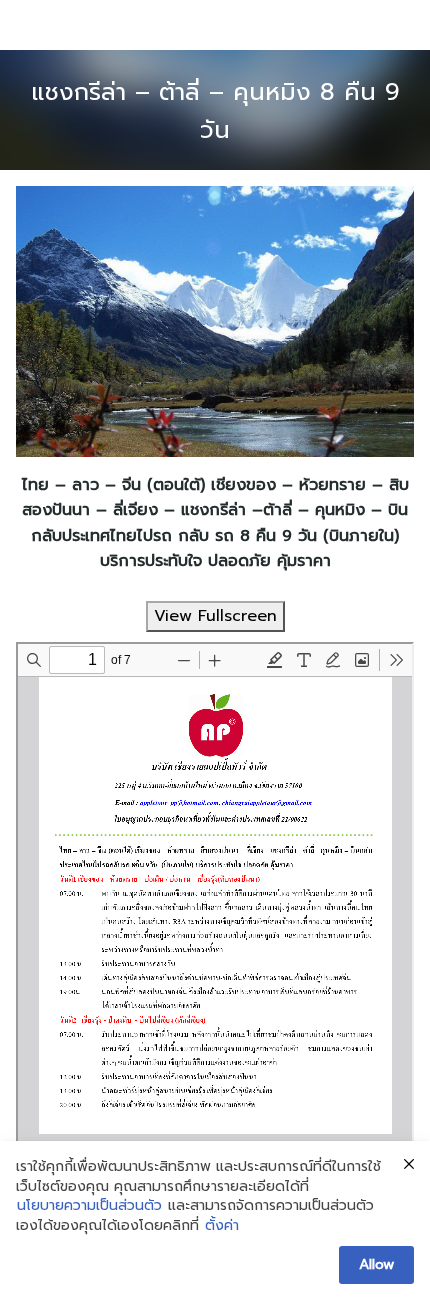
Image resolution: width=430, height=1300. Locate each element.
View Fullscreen (215, 616)
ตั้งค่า (222, 1226)
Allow (376, 1264)
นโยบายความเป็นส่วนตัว (89, 1206)
